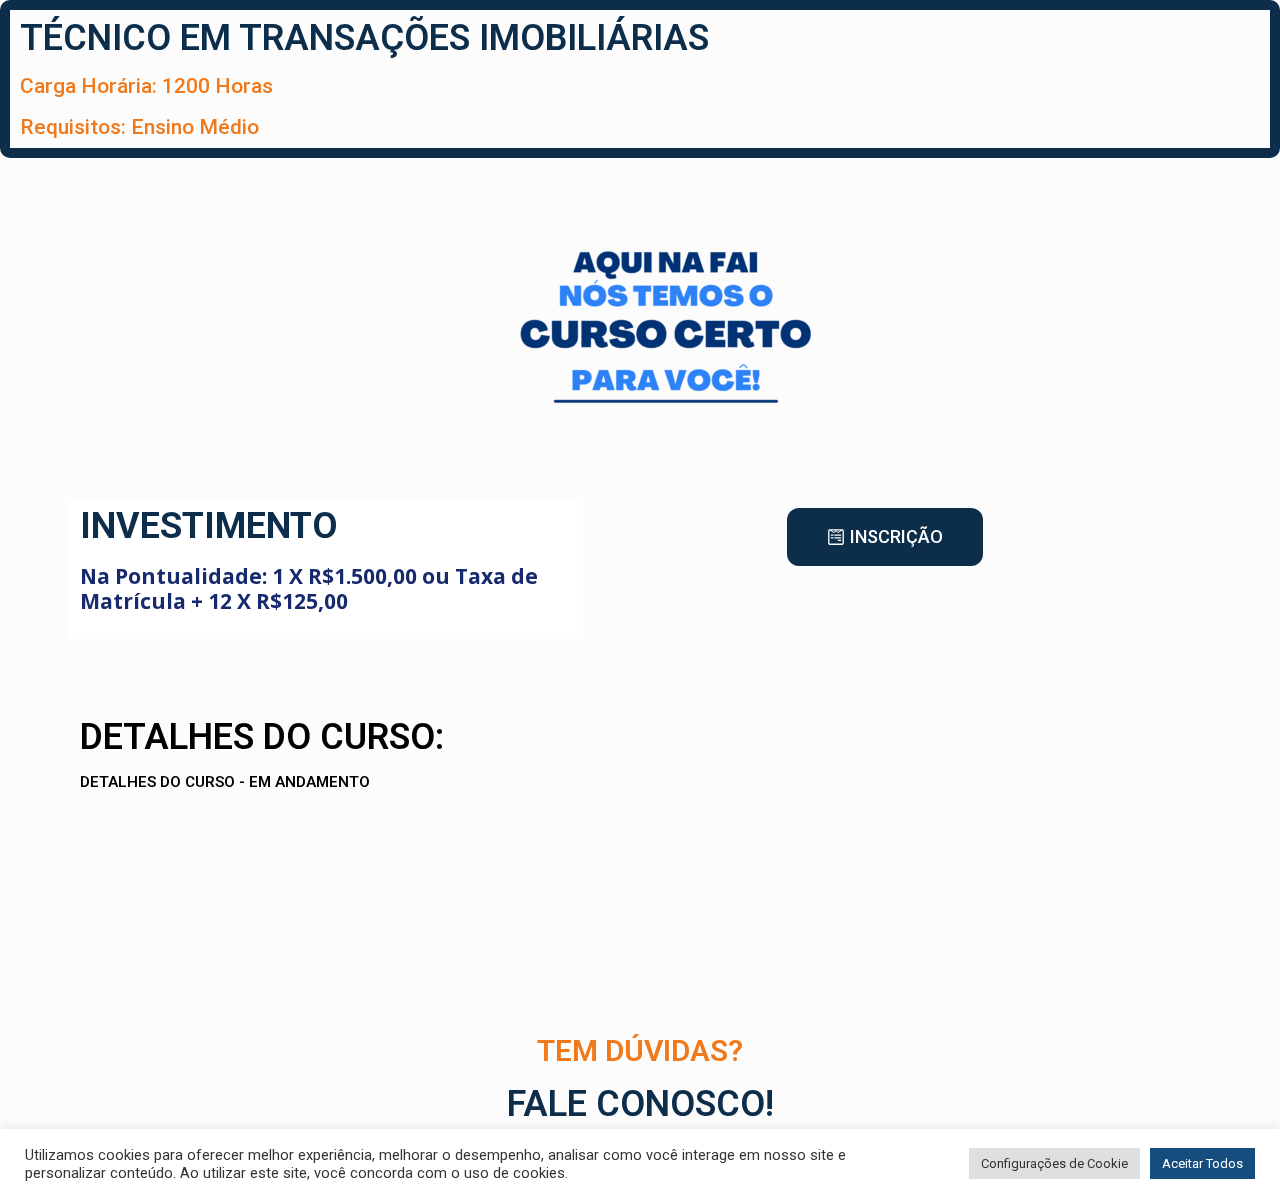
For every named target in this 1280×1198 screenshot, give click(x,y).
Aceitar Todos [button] (1202, 1163)
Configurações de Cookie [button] (1054, 1163)
